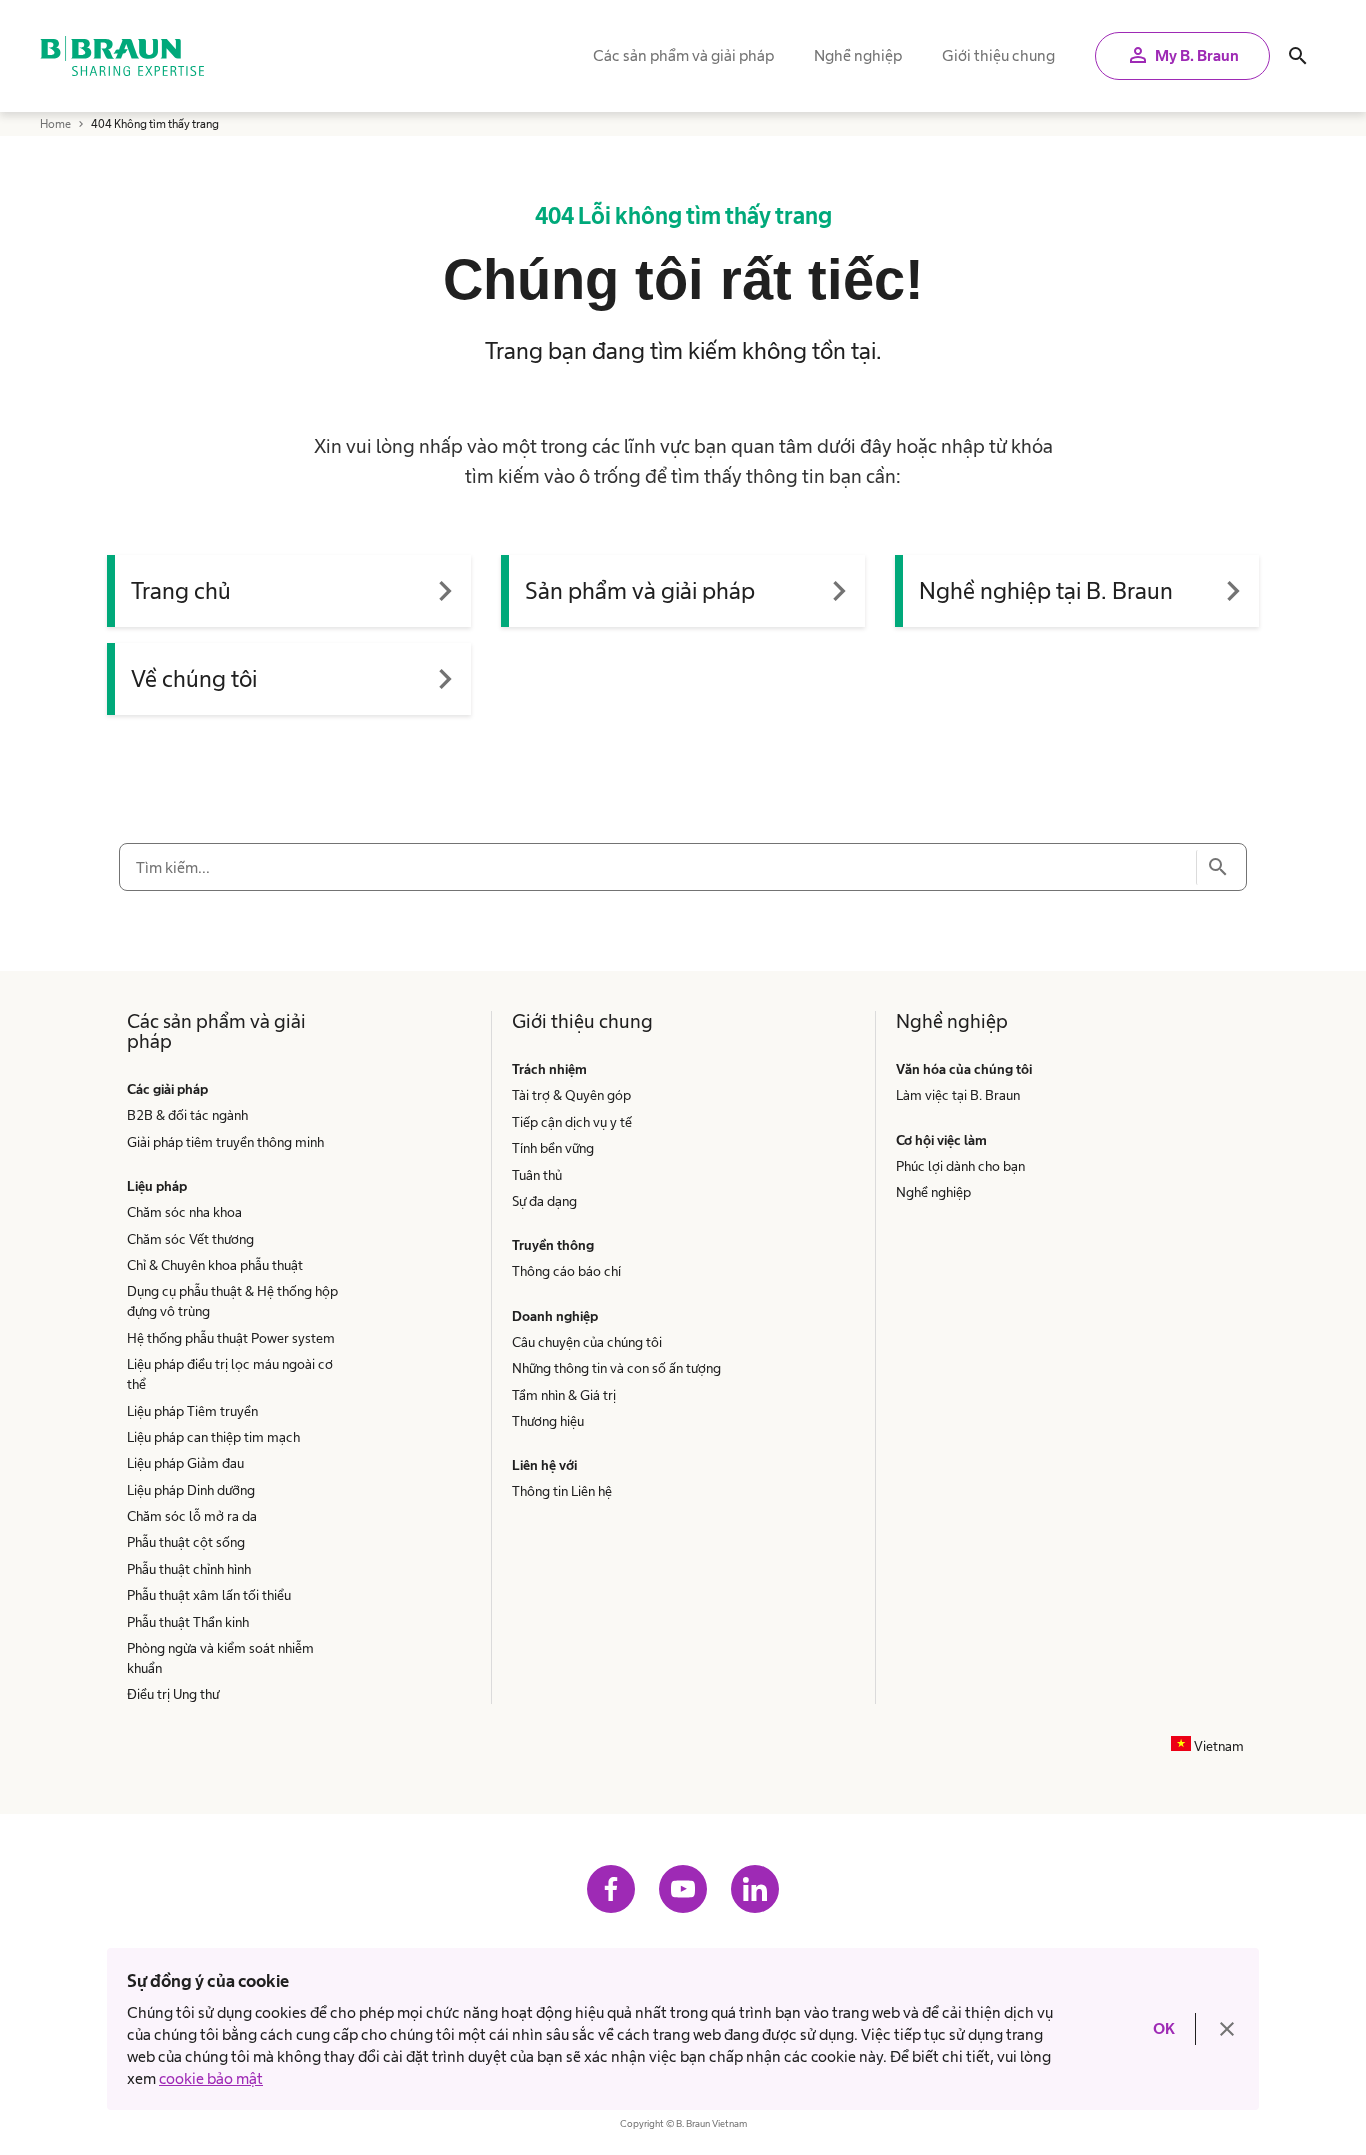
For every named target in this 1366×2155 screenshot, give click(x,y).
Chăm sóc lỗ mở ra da (192, 1516)
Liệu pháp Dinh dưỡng (191, 1490)
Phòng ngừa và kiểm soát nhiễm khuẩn (220, 1658)
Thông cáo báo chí (566, 1271)
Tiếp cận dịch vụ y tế (572, 1122)
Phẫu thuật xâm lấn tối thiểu (209, 1595)
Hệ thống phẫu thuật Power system (231, 1338)
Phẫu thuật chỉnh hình (189, 1569)
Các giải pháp (167, 1089)
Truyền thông (553, 1245)
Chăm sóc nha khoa (184, 1212)
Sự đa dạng (544, 1201)
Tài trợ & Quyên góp (571, 1095)
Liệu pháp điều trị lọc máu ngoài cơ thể (230, 1374)
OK (1164, 2028)
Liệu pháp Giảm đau (185, 1463)
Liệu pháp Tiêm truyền (192, 1411)
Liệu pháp (157, 1186)
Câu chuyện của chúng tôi (587, 1342)
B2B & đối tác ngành (187, 1115)
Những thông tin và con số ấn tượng (616, 1368)
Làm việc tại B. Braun (958, 1095)
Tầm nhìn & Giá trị (564, 1395)
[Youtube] (683, 1889)
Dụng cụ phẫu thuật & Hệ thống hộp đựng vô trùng (232, 1301)
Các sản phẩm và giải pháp (683, 55)
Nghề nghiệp (858, 55)
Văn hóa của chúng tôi (965, 1069)
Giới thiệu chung (998, 55)
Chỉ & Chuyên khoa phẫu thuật (215, 1265)
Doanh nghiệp (555, 1316)
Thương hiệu (548, 1421)
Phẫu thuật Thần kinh (188, 1622)
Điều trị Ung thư (173, 1694)
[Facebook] (611, 1889)
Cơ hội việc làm (941, 1140)
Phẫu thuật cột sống (186, 1542)
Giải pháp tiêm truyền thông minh (225, 1142)
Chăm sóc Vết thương (190, 1239)
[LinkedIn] (755, 1889)
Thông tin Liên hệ (562, 1491)
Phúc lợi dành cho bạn (960, 1166)
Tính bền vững (553, 1148)
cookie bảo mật (211, 2078)
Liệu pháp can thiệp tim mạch (213, 1437)
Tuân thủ (537, 1175)
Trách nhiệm (549, 1069)
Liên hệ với (544, 1465)
